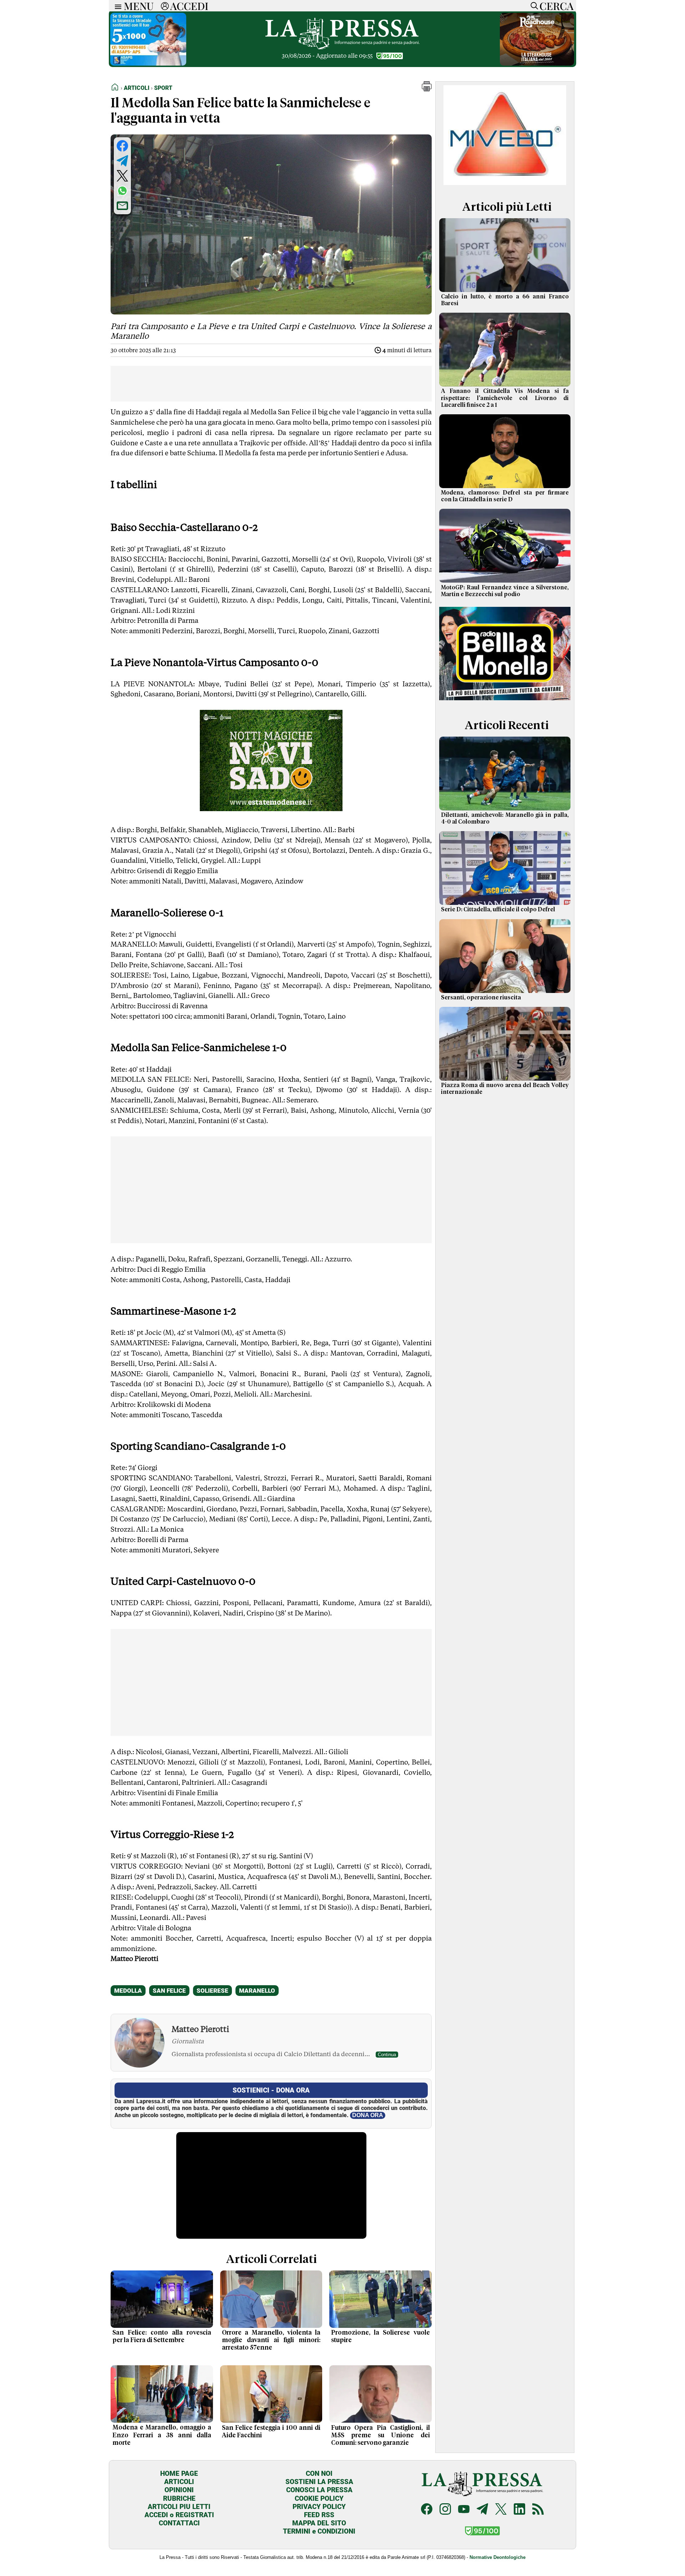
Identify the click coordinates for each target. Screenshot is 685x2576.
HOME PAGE (179, 2473)
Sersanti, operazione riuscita (481, 998)
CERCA (556, 6)
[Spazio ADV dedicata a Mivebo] (505, 183)
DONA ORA (368, 2115)
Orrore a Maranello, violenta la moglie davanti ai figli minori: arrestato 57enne (271, 2340)
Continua (387, 2055)
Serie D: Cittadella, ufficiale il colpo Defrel (498, 910)
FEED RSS (319, 2515)
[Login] (165, 6)
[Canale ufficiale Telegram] (482, 2510)
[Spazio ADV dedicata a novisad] (271, 809)
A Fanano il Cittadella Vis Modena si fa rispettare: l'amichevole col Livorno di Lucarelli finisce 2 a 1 (505, 398)
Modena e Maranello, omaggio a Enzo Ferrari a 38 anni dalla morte (162, 2435)
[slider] (263, 2234)
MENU (139, 6)
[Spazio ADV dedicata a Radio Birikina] (505, 701)
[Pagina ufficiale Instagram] (445, 2510)
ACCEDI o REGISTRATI (179, 2515)
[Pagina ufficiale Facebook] (427, 2510)
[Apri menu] (116, 6)
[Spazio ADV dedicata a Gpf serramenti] (537, 64)
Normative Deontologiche (498, 2557)
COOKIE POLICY (319, 2498)
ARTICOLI (179, 2482)
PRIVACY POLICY (319, 2507)
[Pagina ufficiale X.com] (501, 2510)
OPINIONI (179, 2490)
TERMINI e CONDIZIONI (319, 2531)
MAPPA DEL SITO (319, 2523)
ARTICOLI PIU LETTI (179, 2507)
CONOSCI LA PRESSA (319, 2490)
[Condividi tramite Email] (122, 206)
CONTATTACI (179, 2523)
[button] (427, 89)
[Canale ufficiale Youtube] (464, 2510)
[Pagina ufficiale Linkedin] (519, 2510)
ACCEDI (189, 6)
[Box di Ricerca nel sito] (533, 6)
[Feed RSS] (538, 2510)
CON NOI (319, 2473)
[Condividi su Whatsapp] (122, 191)
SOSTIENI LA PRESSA (319, 2482)
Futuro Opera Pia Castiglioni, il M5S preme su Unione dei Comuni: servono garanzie (380, 2436)
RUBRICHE (179, 2498)
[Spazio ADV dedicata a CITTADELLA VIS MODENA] (151, 64)
